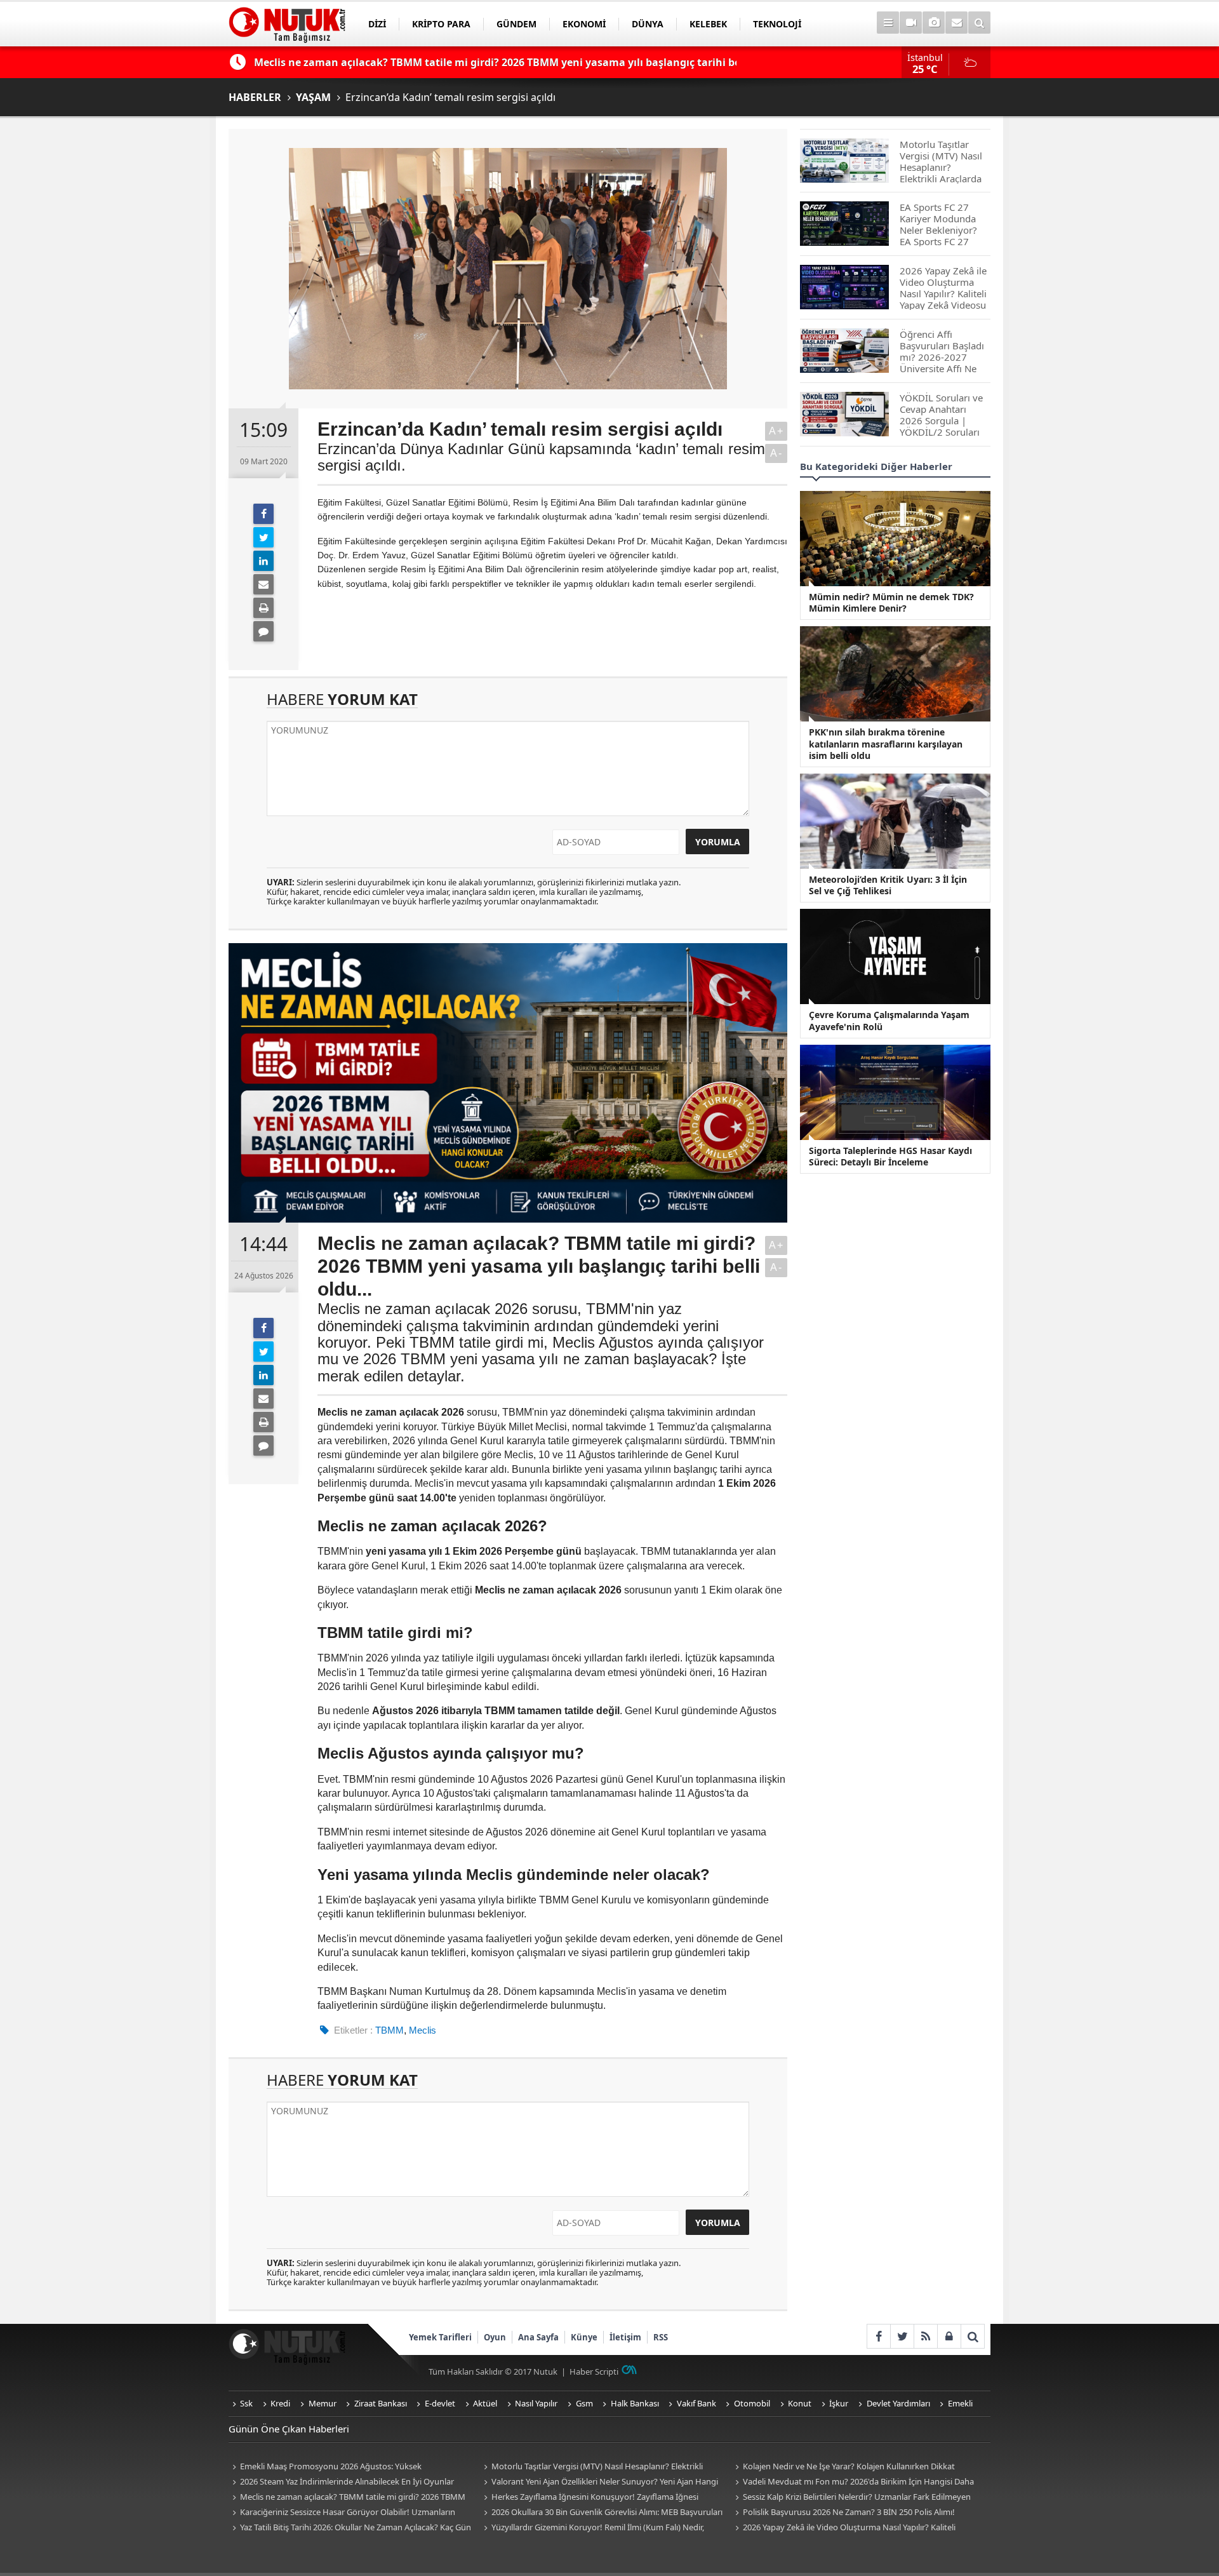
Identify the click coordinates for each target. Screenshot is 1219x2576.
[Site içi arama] (979, 23)
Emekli (960, 2403)
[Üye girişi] (949, 2336)
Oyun (495, 2337)
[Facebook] (263, 514)
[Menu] (888, 23)
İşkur (839, 2403)
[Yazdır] (263, 608)
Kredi (280, 2403)
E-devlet (440, 2403)
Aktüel (485, 2403)
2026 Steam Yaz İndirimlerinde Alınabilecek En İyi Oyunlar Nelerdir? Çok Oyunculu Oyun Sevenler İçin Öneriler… (341, 2482)
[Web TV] (911, 23)
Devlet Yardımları (898, 2403)
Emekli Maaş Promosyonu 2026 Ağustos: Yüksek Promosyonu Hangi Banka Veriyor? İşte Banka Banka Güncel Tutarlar (342, 2467)
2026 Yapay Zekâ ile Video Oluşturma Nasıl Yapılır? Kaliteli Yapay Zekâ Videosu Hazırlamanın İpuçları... (843, 2528)
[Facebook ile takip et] (878, 2336)
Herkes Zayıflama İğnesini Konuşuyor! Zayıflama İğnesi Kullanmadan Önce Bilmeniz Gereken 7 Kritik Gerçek (589, 2498)
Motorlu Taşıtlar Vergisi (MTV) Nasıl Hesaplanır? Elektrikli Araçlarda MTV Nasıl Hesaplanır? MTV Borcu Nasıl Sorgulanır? (595, 2467)
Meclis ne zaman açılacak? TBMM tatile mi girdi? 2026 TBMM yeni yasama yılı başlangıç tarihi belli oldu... (347, 2498)
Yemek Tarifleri (440, 2337)
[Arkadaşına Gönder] (263, 584)
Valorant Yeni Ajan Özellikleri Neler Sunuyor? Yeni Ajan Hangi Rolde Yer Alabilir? (599, 2482)
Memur (323, 2403)
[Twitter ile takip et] (902, 2336)
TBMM (390, 2030)
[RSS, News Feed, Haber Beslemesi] (925, 2336)
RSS (661, 2337)
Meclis (423, 2030)
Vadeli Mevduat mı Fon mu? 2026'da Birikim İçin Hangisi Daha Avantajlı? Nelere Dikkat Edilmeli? (853, 2482)
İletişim (625, 2337)
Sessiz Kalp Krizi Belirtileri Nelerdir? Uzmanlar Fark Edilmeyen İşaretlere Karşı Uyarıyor (851, 2498)
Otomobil (752, 2403)
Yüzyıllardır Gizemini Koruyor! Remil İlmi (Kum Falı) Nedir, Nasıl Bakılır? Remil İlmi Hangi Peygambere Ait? (592, 2528)
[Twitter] (263, 537)
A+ (776, 431)
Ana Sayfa (538, 2337)
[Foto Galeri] (934, 23)
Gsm (584, 2403)
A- (776, 453)
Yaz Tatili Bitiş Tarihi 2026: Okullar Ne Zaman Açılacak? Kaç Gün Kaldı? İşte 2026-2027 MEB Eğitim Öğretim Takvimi (350, 2528)
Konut (800, 2403)
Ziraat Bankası (381, 2403)
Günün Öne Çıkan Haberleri (289, 2429)
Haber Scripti (594, 2371)
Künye (584, 2337)
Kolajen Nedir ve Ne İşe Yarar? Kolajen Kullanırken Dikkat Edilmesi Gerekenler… (843, 2467)
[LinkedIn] (263, 561)
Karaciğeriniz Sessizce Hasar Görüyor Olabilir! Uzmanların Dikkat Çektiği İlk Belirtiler (342, 2513)
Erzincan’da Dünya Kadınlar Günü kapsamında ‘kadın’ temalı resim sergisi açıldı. (541, 457)
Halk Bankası (635, 2403)
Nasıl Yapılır (536, 2403)
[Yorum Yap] (263, 631)
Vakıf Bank (696, 2403)
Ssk (246, 2403)
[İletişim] (956, 23)
